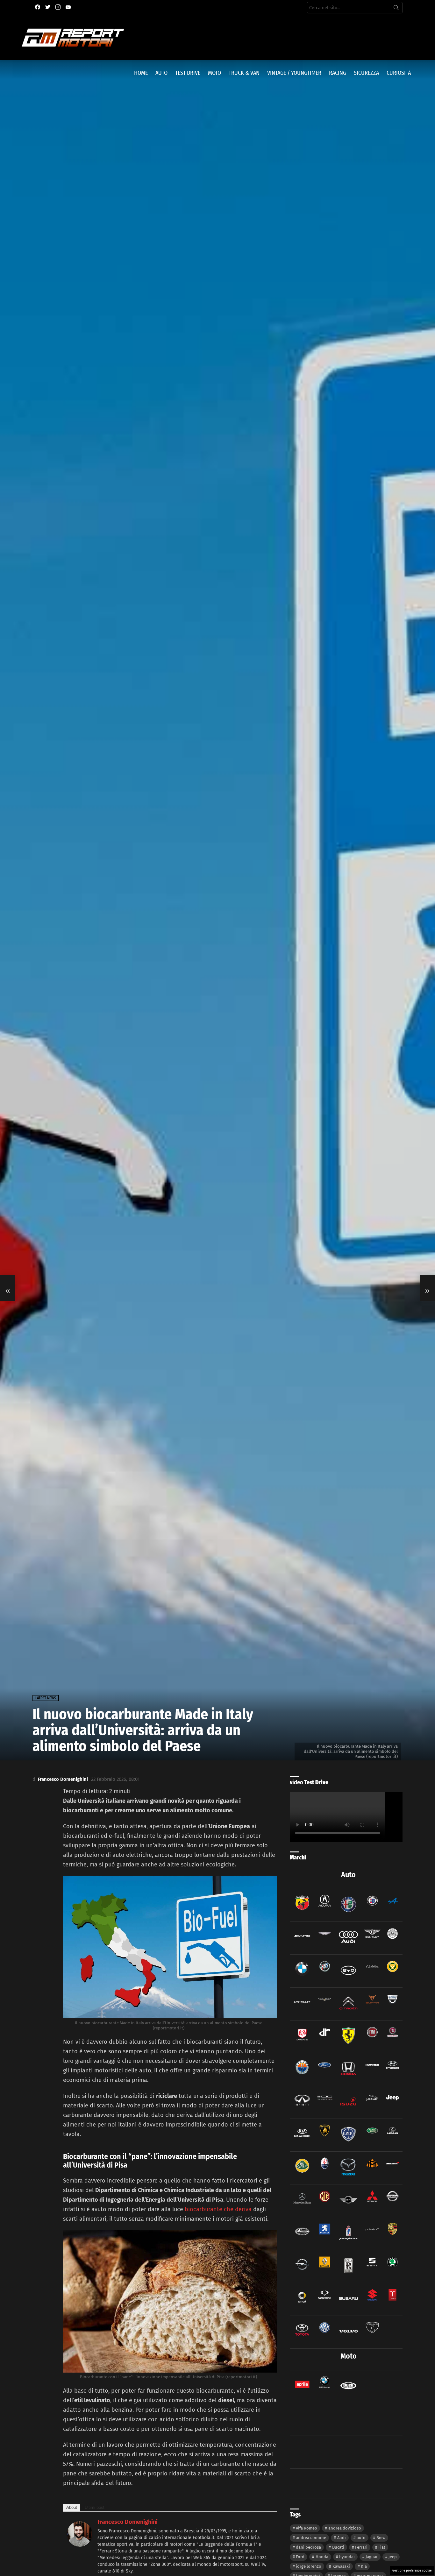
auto (361, 2538)
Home (141, 73)
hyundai (347, 2557)
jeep (393, 2557)
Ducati (338, 2547)
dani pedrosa (308, 2547)
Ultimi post (95, 2507)
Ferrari (361, 2547)
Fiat (382, 2547)
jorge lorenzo (309, 2566)
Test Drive (188, 73)
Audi (342, 2538)
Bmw (381, 2538)
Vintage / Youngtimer (294, 73)
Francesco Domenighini (128, 2522)
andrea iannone (311, 2538)
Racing (338, 73)
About (72, 2507)
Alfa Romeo (307, 2528)
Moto (214, 73)
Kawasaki (341, 2566)
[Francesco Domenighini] (80, 2545)
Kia (364, 2566)
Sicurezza (366, 73)
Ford (300, 2557)
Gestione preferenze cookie (412, 2571)
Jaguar (372, 2557)
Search (396, 9)
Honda (322, 2557)
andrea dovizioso (345, 2528)
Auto (161, 73)
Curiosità (399, 73)
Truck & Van (244, 73)
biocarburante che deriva (217, 2209)
